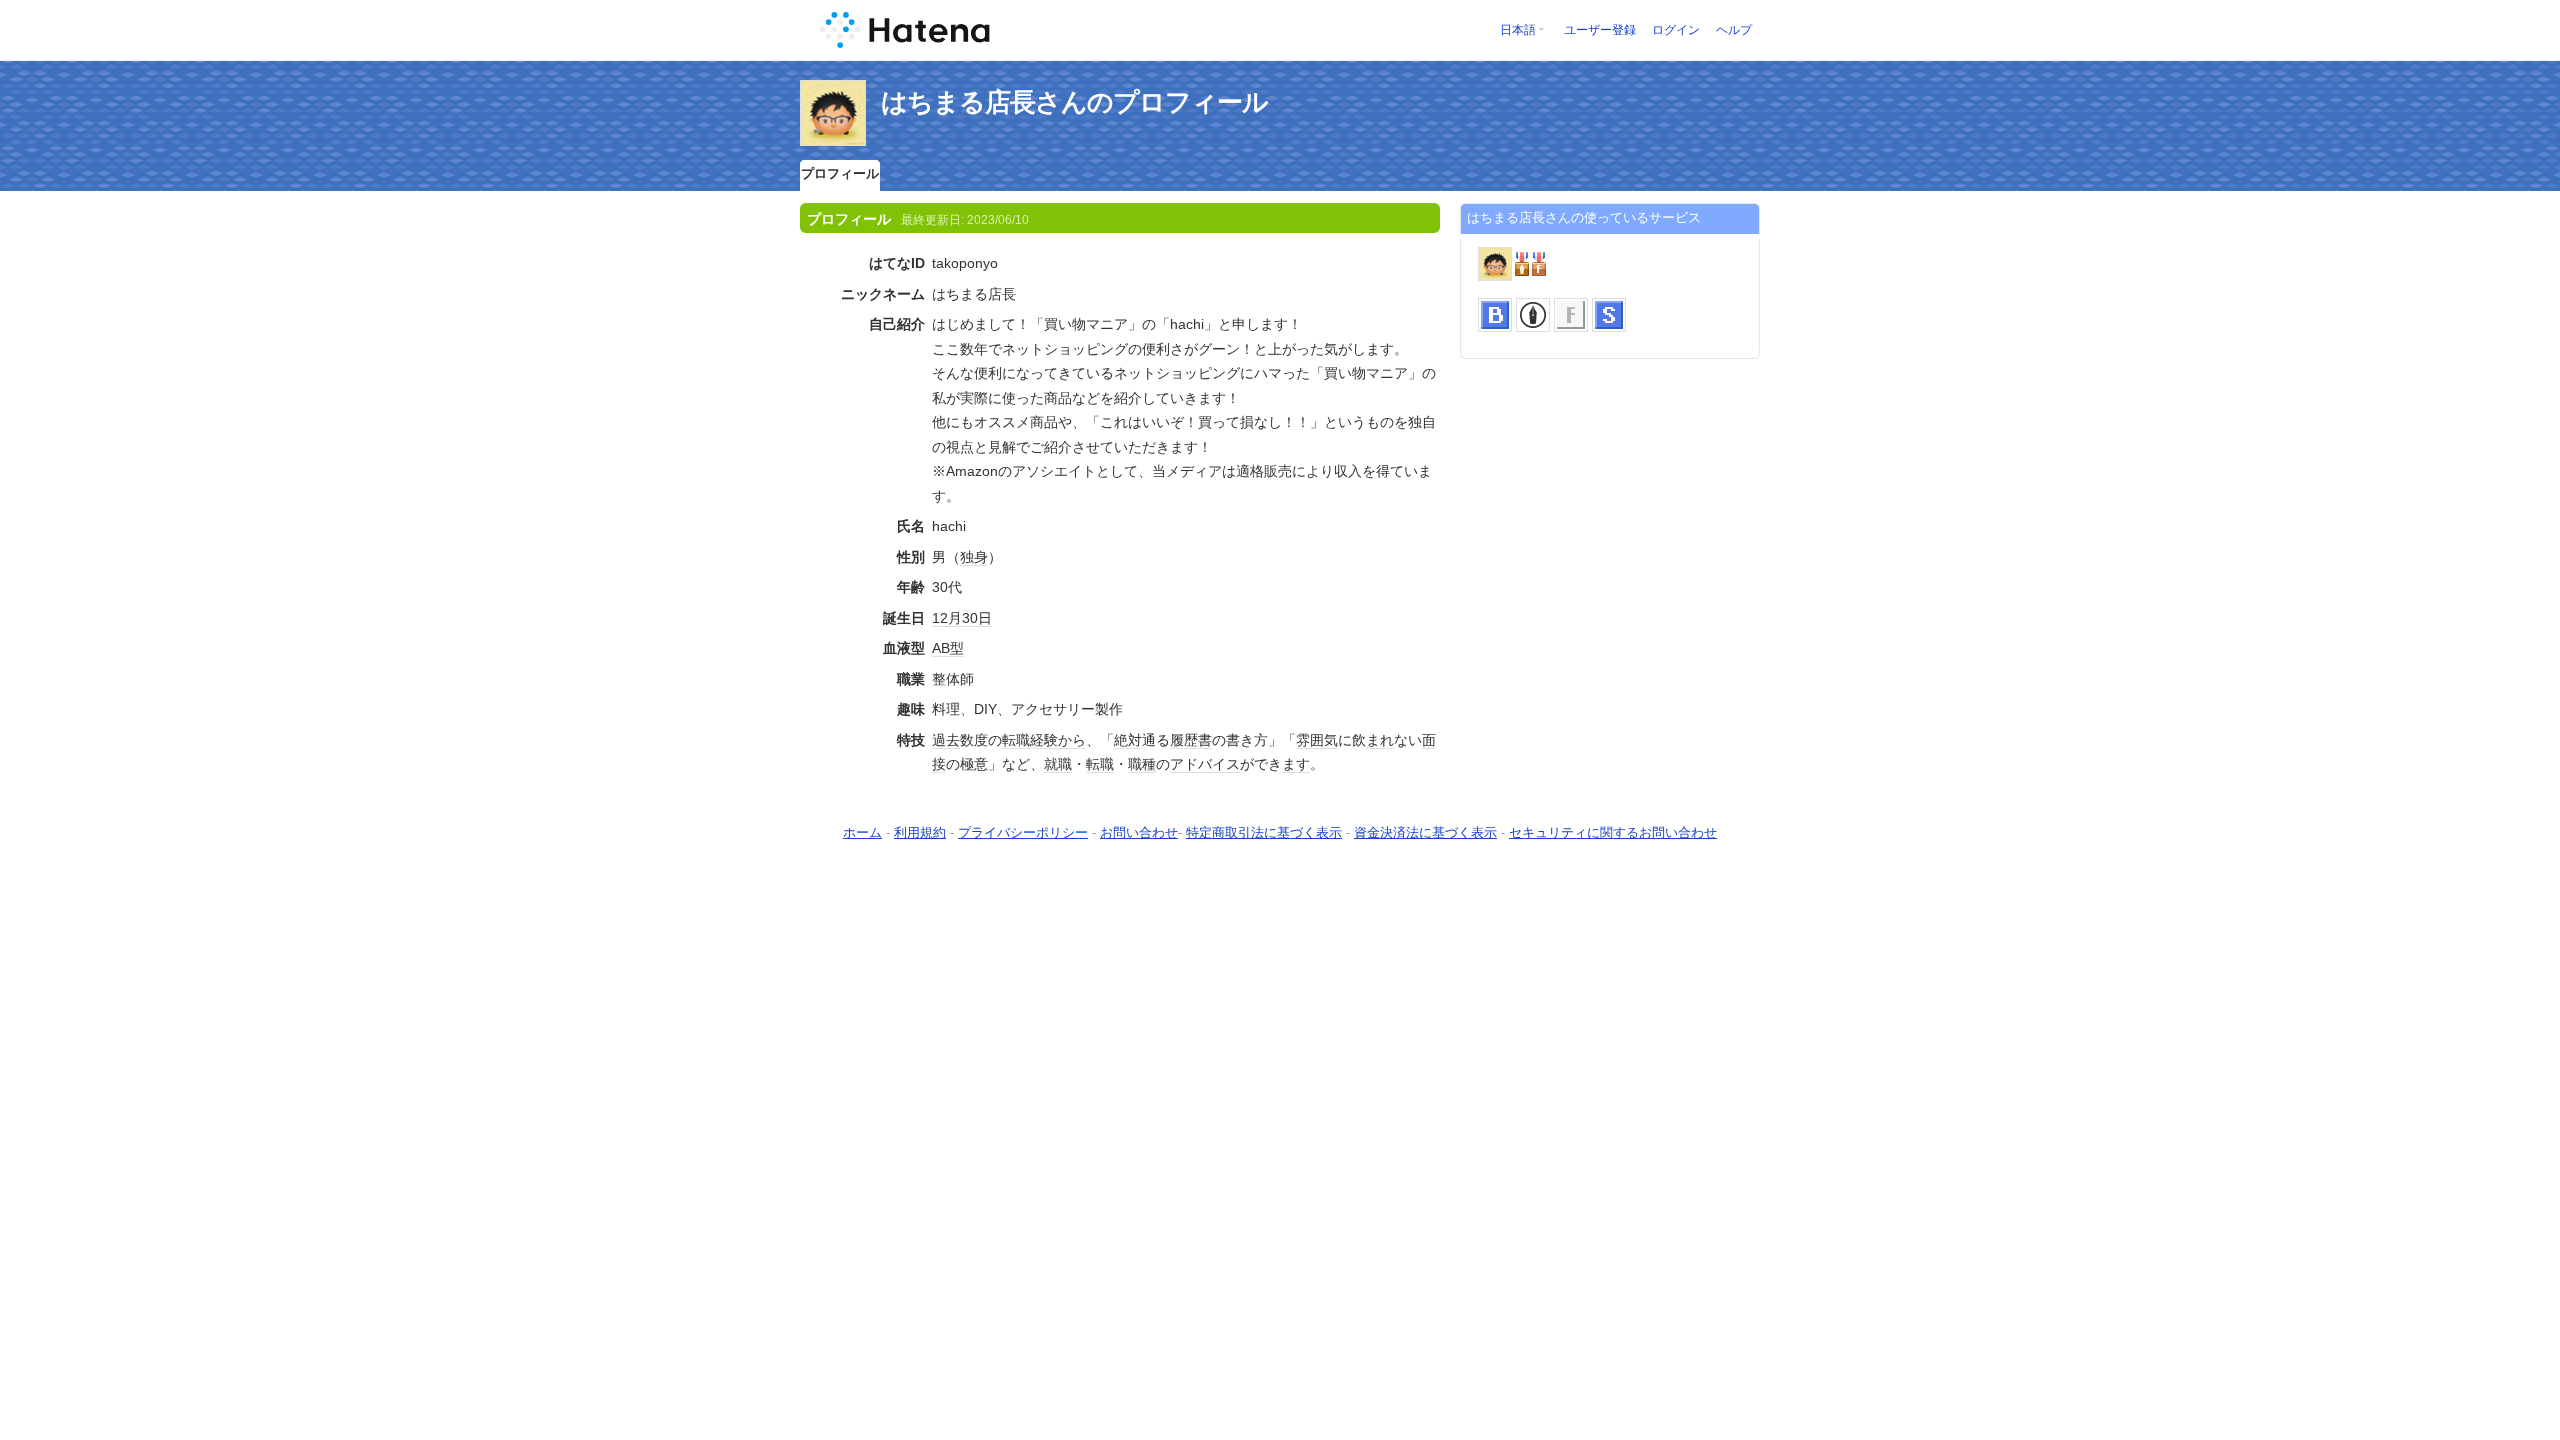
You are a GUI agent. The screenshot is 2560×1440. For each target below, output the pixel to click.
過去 (946, 740)
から (1072, 740)
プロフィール (840, 173)
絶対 (1128, 740)
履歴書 (1191, 740)
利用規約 (920, 832)
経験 (1044, 740)
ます (1296, 764)
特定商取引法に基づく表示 (1264, 832)
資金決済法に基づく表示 (1425, 832)
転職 (1016, 740)
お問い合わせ (1139, 832)
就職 (1058, 764)
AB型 (948, 648)
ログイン (1676, 30)
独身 (974, 557)
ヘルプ (1734, 30)
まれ (1380, 740)
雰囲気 (1317, 740)
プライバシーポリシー (1023, 832)
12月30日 (962, 618)
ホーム (862, 832)
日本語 (1518, 30)
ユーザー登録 (1600, 30)
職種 (1142, 764)
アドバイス (1205, 764)
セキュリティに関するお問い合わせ (1613, 832)
